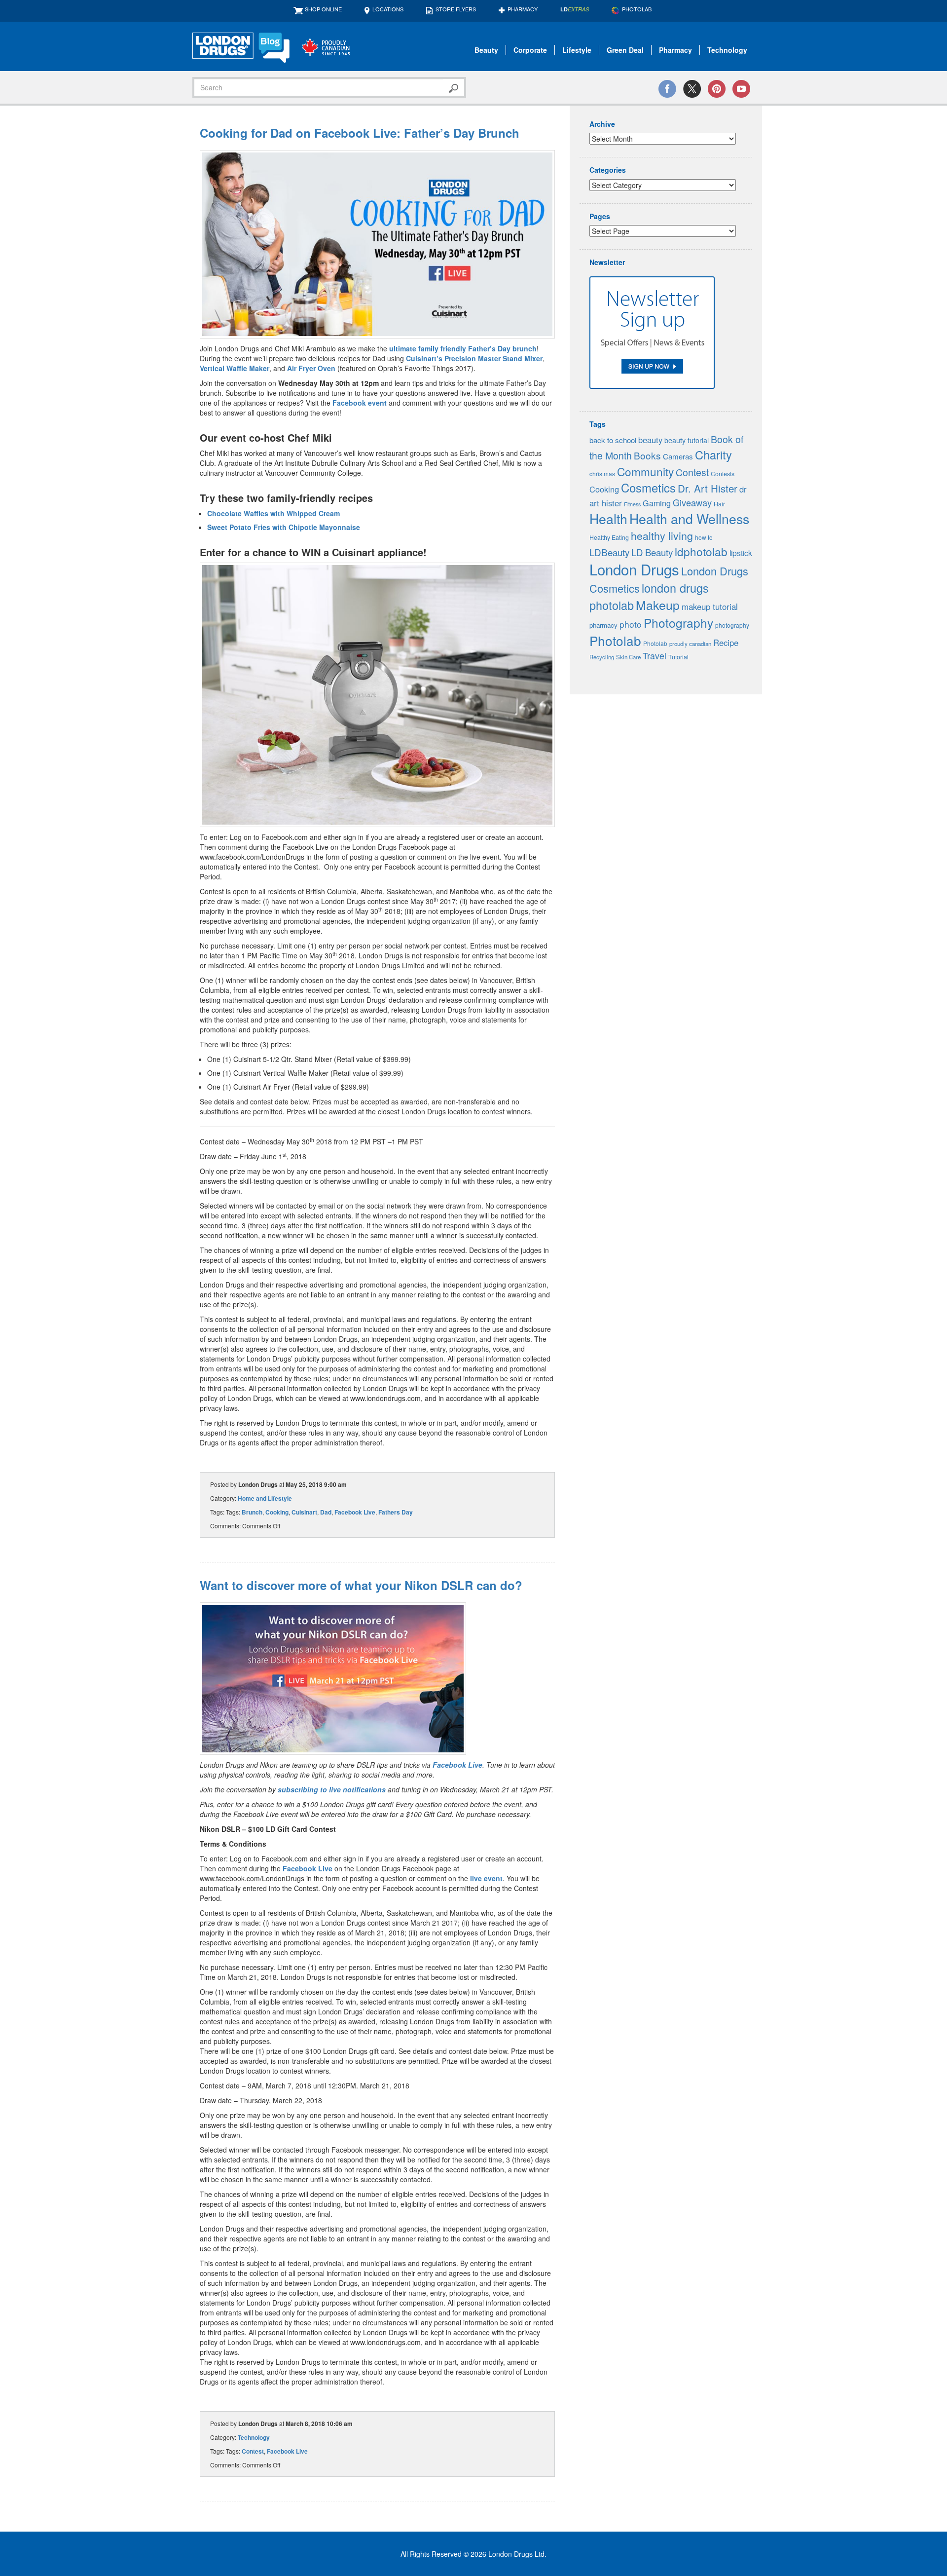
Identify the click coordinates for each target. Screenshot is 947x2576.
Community (645, 471)
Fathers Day (396, 1512)
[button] (377, 244)
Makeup (658, 605)
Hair (719, 504)
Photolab (615, 640)
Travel (655, 656)
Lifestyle (577, 50)
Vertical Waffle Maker (235, 368)
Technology (727, 50)
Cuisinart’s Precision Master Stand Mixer (474, 358)
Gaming (657, 503)
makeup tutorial (710, 606)
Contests (723, 474)
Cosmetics (648, 488)
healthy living (662, 535)
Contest (253, 2451)
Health (608, 518)
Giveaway (692, 502)
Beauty (486, 50)
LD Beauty (652, 552)
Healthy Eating (609, 537)
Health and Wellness (689, 518)
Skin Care (628, 657)
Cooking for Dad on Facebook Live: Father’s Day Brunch (360, 133)
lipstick (741, 553)
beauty (650, 440)
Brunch (252, 1512)
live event (486, 1878)
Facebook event (360, 403)
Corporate (530, 50)
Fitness (632, 504)
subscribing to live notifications (332, 1789)
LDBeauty (609, 552)
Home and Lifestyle (265, 1498)
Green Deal (625, 50)
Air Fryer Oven (311, 368)
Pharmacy (523, 9)
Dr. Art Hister (708, 488)
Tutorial (678, 657)
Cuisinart (304, 1512)
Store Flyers (456, 9)
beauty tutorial (687, 440)
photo (631, 624)
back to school (613, 440)
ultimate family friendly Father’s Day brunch (463, 348)
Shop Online (323, 9)
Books (647, 455)
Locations (388, 9)
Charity (713, 455)
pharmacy (603, 625)
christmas (602, 474)
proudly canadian (690, 644)
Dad (326, 1512)
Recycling (602, 657)
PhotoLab (637, 9)
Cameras (678, 456)
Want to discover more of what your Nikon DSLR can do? (361, 1585)
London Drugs (634, 569)
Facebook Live (355, 1512)
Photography (678, 623)
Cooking (277, 1512)
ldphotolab (701, 551)
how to (704, 537)
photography (732, 625)
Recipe (726, 643)
